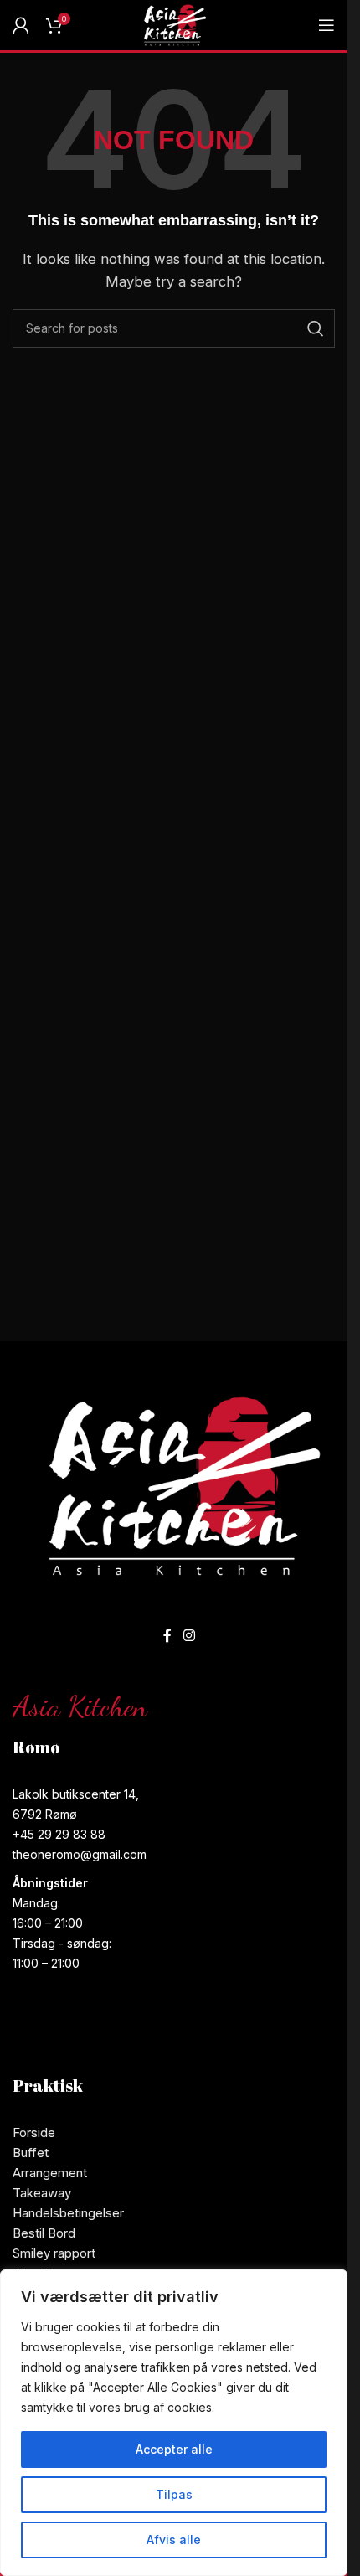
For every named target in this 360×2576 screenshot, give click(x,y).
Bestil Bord (44, 2233)
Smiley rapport (54, 2253)
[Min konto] (21, 25)
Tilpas (174, 2494)
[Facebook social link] (167, 1635)
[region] (174, 2423)
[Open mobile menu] (327, 25)
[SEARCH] (316, 328)
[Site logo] (174, 24)
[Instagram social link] (189, 1635)
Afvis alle (174, 2540)
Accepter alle (174, 2449)
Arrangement (50, 2173)
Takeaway (42, 2193)
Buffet (31, 2153)
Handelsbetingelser (68, 2213)
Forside (34, 2132)
